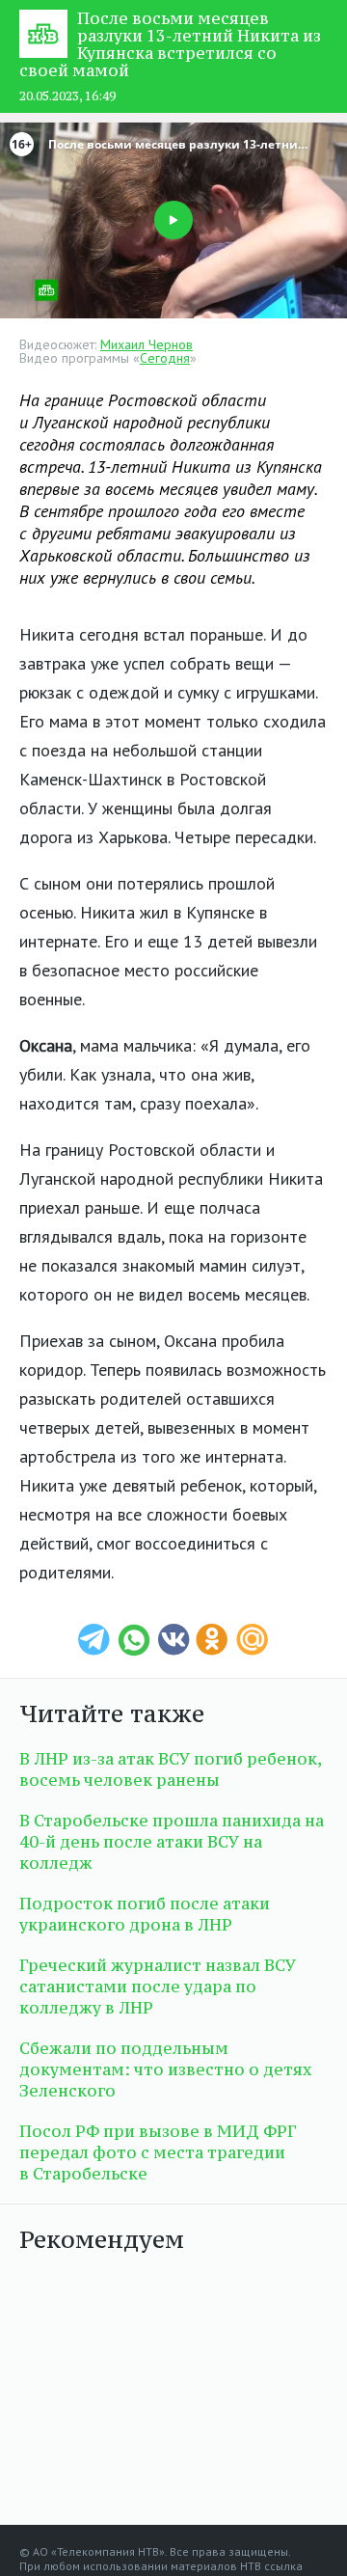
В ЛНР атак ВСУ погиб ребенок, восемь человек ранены (170, 1769)
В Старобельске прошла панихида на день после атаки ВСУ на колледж (172, 1842)
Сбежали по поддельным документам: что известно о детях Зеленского (165, 2069)
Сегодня (165, 358)
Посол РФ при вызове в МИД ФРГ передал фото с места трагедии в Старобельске (158, 2152)
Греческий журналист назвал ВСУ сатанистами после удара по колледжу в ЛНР (158, 1987)
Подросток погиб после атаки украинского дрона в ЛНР (145, 1914)
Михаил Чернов (147, 344)
